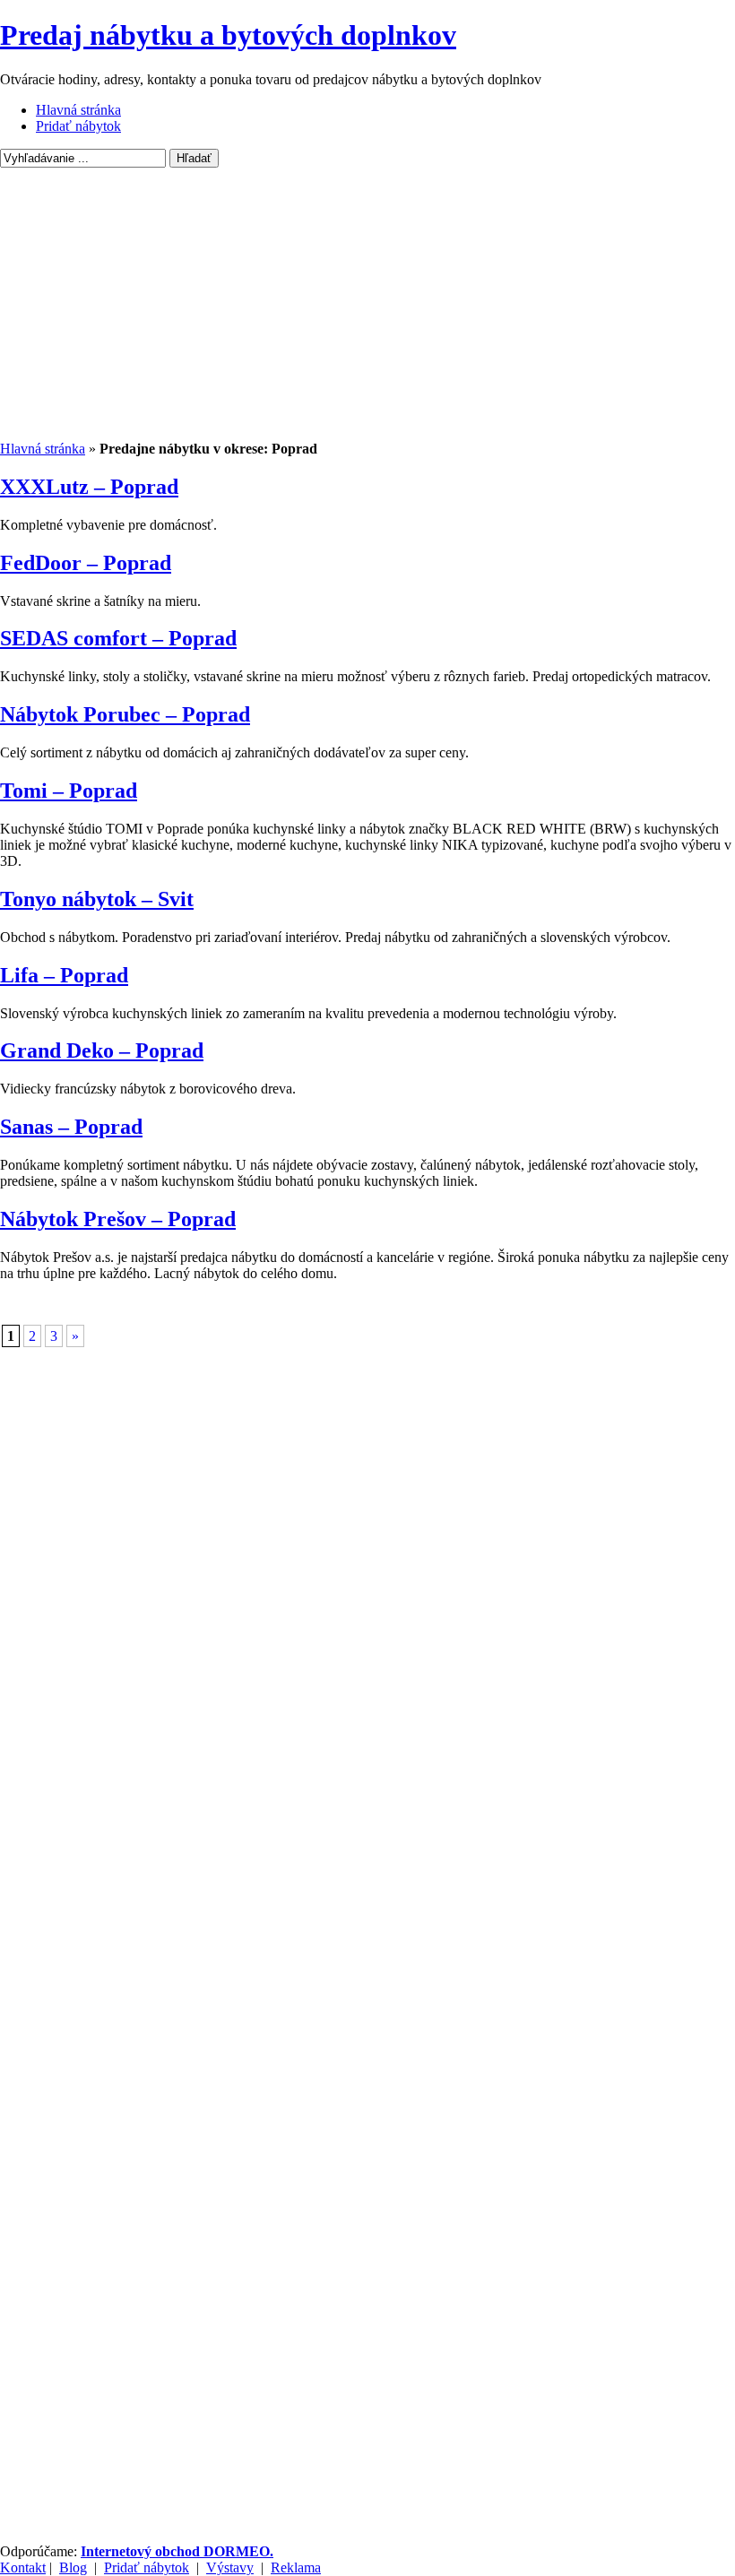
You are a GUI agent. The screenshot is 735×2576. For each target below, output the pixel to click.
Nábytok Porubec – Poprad (125, 714)
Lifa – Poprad (64, 975)
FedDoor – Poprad (86, 563)
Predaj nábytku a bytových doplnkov (228, 35)
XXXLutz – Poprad (89, 487)
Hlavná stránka (78, 110)
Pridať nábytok (78, 126)
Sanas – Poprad (71, 1127)
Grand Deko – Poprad (102, 1050)
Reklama (296, 2567)
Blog (73, 2567)
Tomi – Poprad (69, 791)
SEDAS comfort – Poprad (118, 638)
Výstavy (230, 2567)
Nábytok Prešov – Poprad (118, 1219)
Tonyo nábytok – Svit (97, 899)
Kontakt (23, 2567)
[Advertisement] (367, 307)
